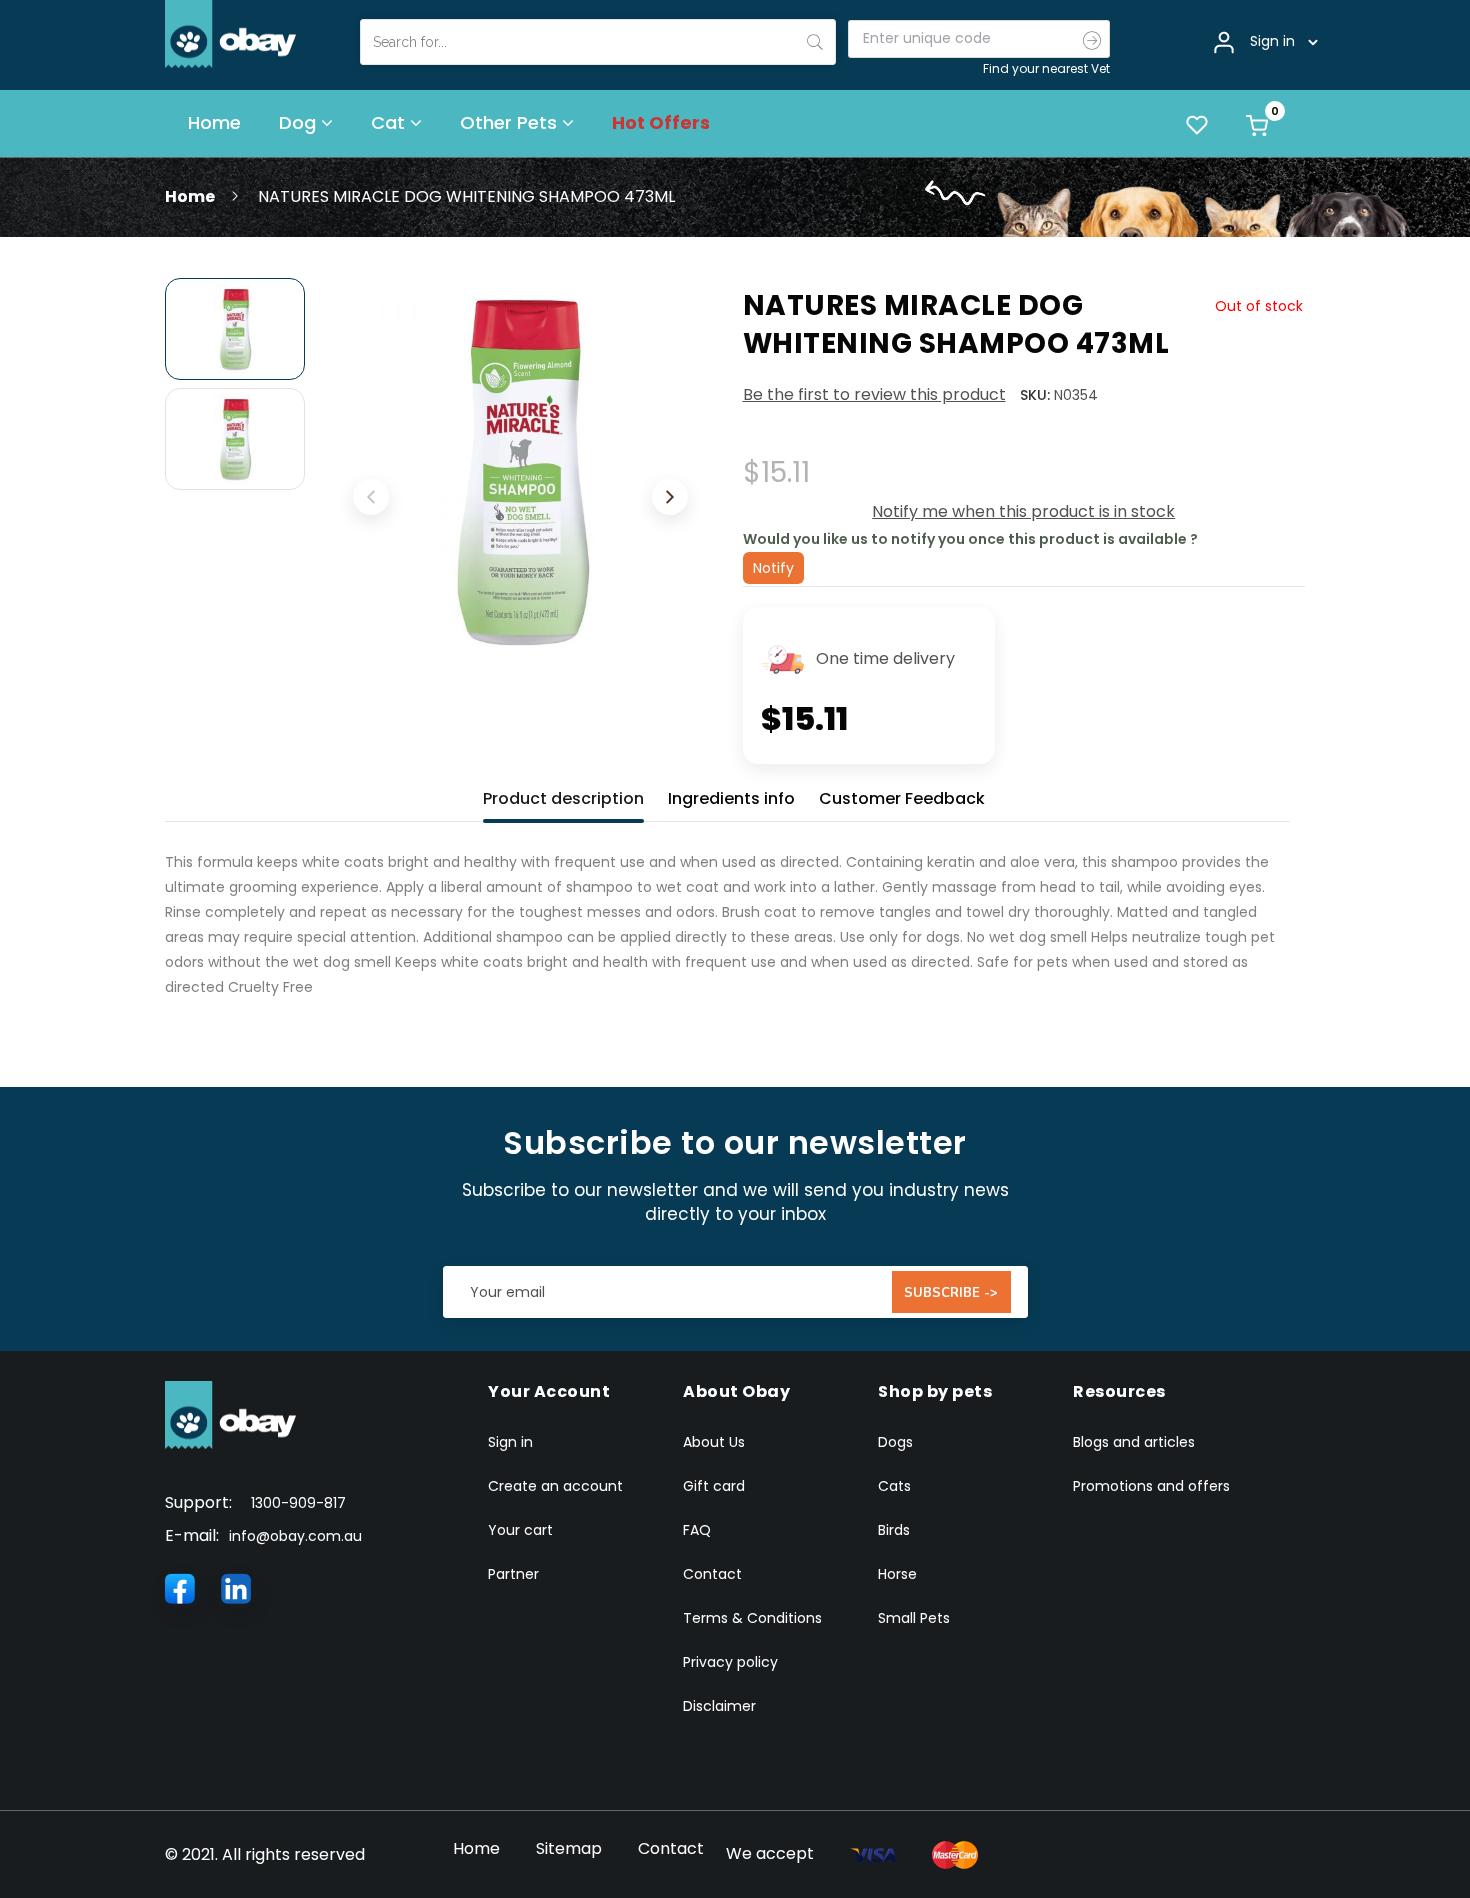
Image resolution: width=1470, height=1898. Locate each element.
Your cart (520, 1530)
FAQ (697, 1530)
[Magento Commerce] (231, 33)
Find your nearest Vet (1046, 68)
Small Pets (914, 1618)
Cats (894, 1486)
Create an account (555, 1486)
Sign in (510, 1442)
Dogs (895, 1442)
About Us (714, 1442)
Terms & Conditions (752, 1618)
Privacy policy (730, 1662)
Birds (894, 1530)
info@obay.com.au (295, 1536)
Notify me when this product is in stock (1023, 511)
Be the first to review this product (874, 394)
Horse (897, 1574)
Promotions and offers (1151, 1486)
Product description (563, 798)
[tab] (563, 794)
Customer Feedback (902, 798)
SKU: (1035, 395)
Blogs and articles (1134, 1442)
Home (190, 196)
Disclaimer (719, 1706)
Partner (513, 1574)
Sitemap (569, 1848)
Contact (712, 1574)
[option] (235, 329)
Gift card (714, 1486)
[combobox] (598, 42)
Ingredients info (731, 798)
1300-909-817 (298, 1503)
